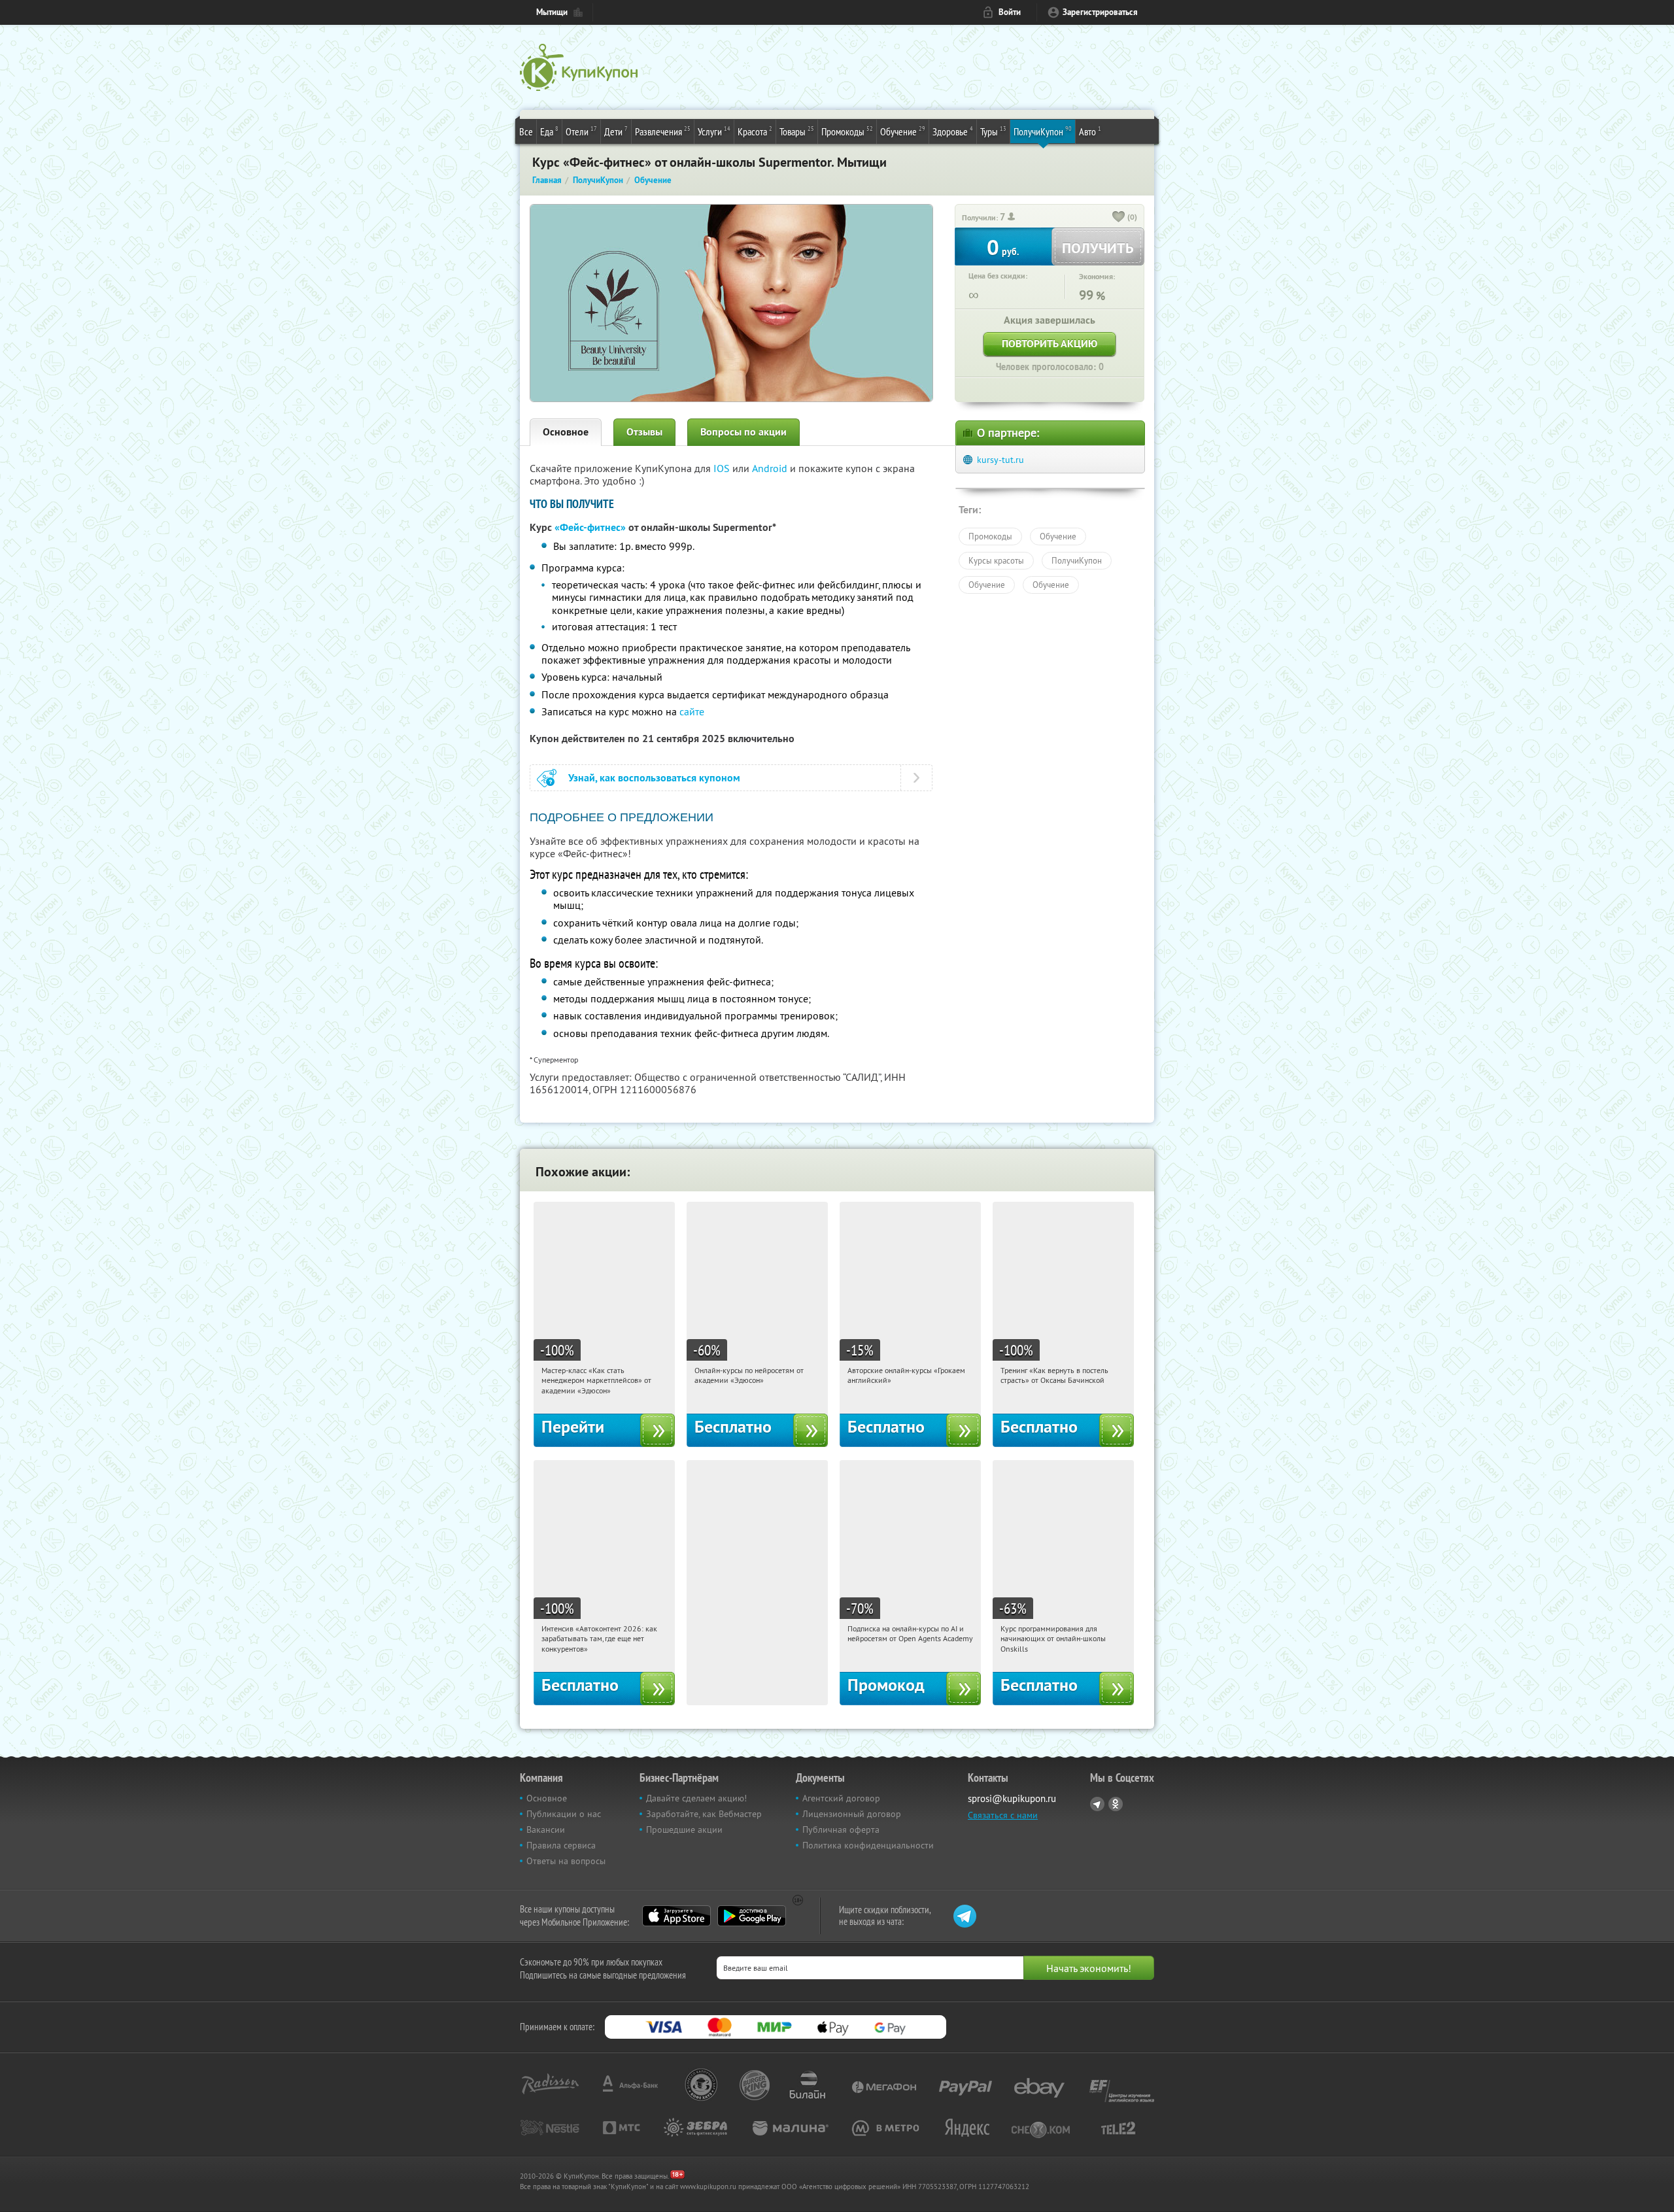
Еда (549, 131)
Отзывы (644, 432)
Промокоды (847, 131)
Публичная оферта (841, 1829)
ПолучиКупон (1043, 131)
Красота (755, 131)
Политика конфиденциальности (868, 1845)
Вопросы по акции (743, 432)
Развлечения (663, 131)
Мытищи (552, 12)
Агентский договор (841, 1798)
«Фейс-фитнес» (590, 527)
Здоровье (953, 131)
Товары (797, 131)
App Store (676, 1916)
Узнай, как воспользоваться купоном (654, 778)
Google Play (752, 1916)
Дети (616, 131)
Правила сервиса (561, 1845)
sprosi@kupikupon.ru (1012, 1798)
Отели (581, 131)
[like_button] (1119, 218)
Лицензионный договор (852, 1814)
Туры (993, 131)
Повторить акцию (1050, 344)
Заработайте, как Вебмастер (704, 1814)
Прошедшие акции (684, 1829)
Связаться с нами (1003, 1815)
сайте (692, 711)
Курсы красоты (996, 560)
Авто (1090, 131)
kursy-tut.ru (1000, 460)
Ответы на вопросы (566, 1861)
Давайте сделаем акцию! (696, 1798)
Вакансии (546, 1829)
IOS (723, 468)
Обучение (903, 131)
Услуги (714, 131)
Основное (566, 432)
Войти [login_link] (1010, 12)
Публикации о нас (564, 1814)
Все (526, 131)
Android (771, 468)
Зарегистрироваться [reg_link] (1100, 12)
